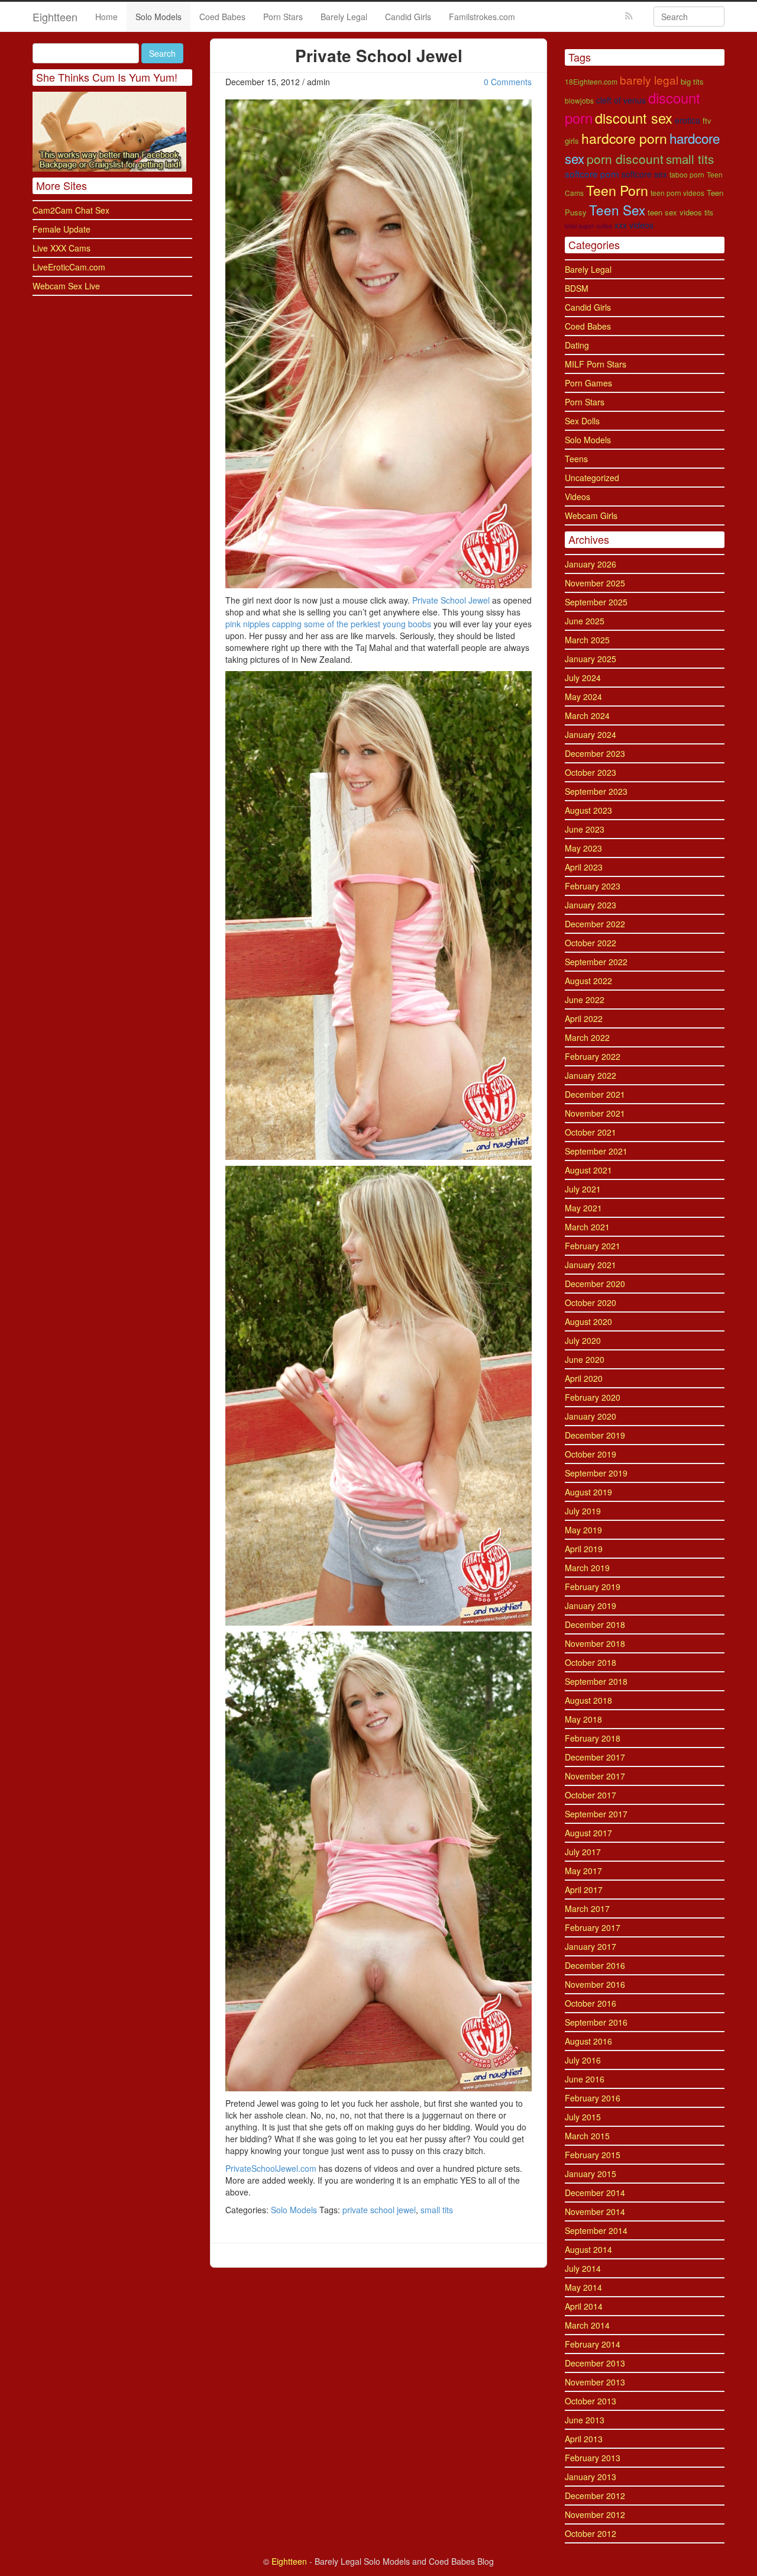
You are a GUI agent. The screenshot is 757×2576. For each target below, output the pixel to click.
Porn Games (588, 383)
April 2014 (584, 2306)
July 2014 (583, 2268)
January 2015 (591, 2174)
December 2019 (595, 1435)
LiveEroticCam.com (69, 267)
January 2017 (591, 1946)
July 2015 (583, 2117)
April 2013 (584, 2439)
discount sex (634, 118)
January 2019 (591, 1605)
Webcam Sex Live (66, 286)
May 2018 (583, 1719)
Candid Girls (408, 17)
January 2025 (591, 659)
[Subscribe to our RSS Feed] (629, 16)
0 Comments (508, 82)
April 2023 (584, 867)
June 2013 (585, 2420)
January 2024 (591, 734)
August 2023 (588, 810)
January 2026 (591, 564)
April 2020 (584, 1378)
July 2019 (583, 1511)
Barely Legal (344, 17)
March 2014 (587, 2325)
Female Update (62, 229)
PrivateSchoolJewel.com (271, 2168)
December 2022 (595, 924)
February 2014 (593, 2344)
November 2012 (595, 2514)
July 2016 (583, 2060)
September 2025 (596, 602)
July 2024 (583, 678)
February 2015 (593, 2155)
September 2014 (596, 2230)
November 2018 (595, 1643)
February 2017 (593, 1927)
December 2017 (595, 1757)
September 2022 (596, 962)
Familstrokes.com (482, 17)
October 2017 (591, 1795)
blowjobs (579, 100)
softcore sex (644, 174)
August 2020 (588, 1321)
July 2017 (583, 1852)
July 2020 (583, 1340)
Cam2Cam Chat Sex (71, 210)
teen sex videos (675, 212)
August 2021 (588, 1170)
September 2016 (596, 2022)
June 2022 (585, 1000)
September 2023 (596, 791)
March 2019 (587, 1568)
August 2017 (588, 1833)
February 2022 (593, 1056)
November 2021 (595, 1113)
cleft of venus (621, 100)
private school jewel (379, 2210)
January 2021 (591, 1265)
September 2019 (596, 1473)
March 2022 (587, 1037)
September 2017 (596, 1814)
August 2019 (588, 1492)
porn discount (625, 159)
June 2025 (585, 621)
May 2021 (583, 1208)
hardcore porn (624, 138)
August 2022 (588, 981)
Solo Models (158, 17)
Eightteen (55, 17)
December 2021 (595, 1094)
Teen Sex (617, 209)
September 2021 (596, 1151)
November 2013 (595, 2382)
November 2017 (595, 1776)
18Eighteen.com (591, 81)
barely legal (649, 80)
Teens (576, 459)
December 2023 (595, 753)
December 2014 (595, 2193)
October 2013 (591, 2401)
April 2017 (584, 1890)
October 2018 (591, 1662)
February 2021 (593, 1246)
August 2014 (588, 2249)
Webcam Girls (591, 515)
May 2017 (583, 1871)
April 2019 (584, 1549)
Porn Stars (283, 17)
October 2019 (591, 1454)
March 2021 (587, 1227)
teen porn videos (677, 193)
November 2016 (595, 1984)
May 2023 (583, 848)
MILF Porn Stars (596, 364)
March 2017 (587, 1908)
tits (709, 212)
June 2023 (585, 829)
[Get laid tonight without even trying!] (109, 130)
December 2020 (595, 1284)
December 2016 (595, 1965)
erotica (688, 120)
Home (106, 17)
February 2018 (593, 1738)
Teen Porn (617, 190)
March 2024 (587, 715)
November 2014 (595, 2211)
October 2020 (591, 1302)
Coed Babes (222, 17)
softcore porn (592, 173)
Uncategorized (592, 478)
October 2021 (591, 1132)
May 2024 (583, 697)
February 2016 (593, 2098)
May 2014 (583, 2287)
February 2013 (593, 2458)
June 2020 (585, 1359)
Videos (578, 496)
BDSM (577, 288)
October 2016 (591, 2003)
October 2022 (591, 943)
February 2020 (593, 1397)
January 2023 (591, 905)
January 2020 (591, 1416)
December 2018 (595, 1624)
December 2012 (595, 2496)
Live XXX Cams (62, 248)
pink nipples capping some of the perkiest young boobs (328, 624)
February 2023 (593, 886)
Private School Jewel (451, 600)
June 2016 (585, 2079)
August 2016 (588, 2041)
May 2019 (583, 1530)
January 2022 (591, 1075)
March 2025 (587, 640)
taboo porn (687, 174)
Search (162, 53)
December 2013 (595, 2363)
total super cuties (588, 226)
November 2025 (595, 583)
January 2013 (591, 2477)
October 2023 (591, 772)
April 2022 (584, 1018)
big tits (692, 81)
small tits (437, 2210)
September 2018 (596, 1681)
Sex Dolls (582, 421)
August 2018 (588, 1700)
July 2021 (583, 1189)
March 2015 (587, 2136)
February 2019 (593, 1587)
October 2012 (591, 2533)
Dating (577, 345)
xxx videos (634, 225)
